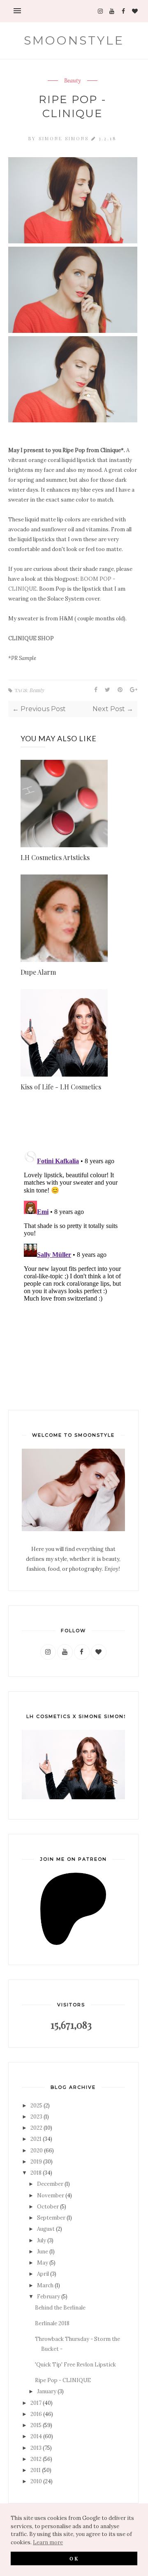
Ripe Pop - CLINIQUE (63, 2380)
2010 (36, 2481)
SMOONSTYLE (74, 40)
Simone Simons (65, 138)
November (51, 2195)
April (43, 2274)
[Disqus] (73, 1250)
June (43, 2252)
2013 (36, 2448)
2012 (36, 2459)
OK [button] (74, 2558)
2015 (36, 2425)
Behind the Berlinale (60, 2308)
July (42, 2240)
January (47, 2391)
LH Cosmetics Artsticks (55, 857)
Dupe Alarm (38, 972)
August (46, 2229)
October (48, 2207)
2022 (36, 2128)
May (43, 2263)
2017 (36, 2403)
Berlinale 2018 (52, 2323)
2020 (37, 2151)
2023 (36, 2117)
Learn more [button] (48, 2542)
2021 (36, 2139)
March (45, 2285)
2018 (36, 2173)
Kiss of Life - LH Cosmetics (61, 1087)
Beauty (73, 81)
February (49, 2297)
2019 (36, 2162)
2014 (36, 2436)
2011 (36, 2470)
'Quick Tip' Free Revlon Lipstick (75, 2365)
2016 (36, 2414)
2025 (36, 2106)
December (50, 2184)
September (51, 2218)
